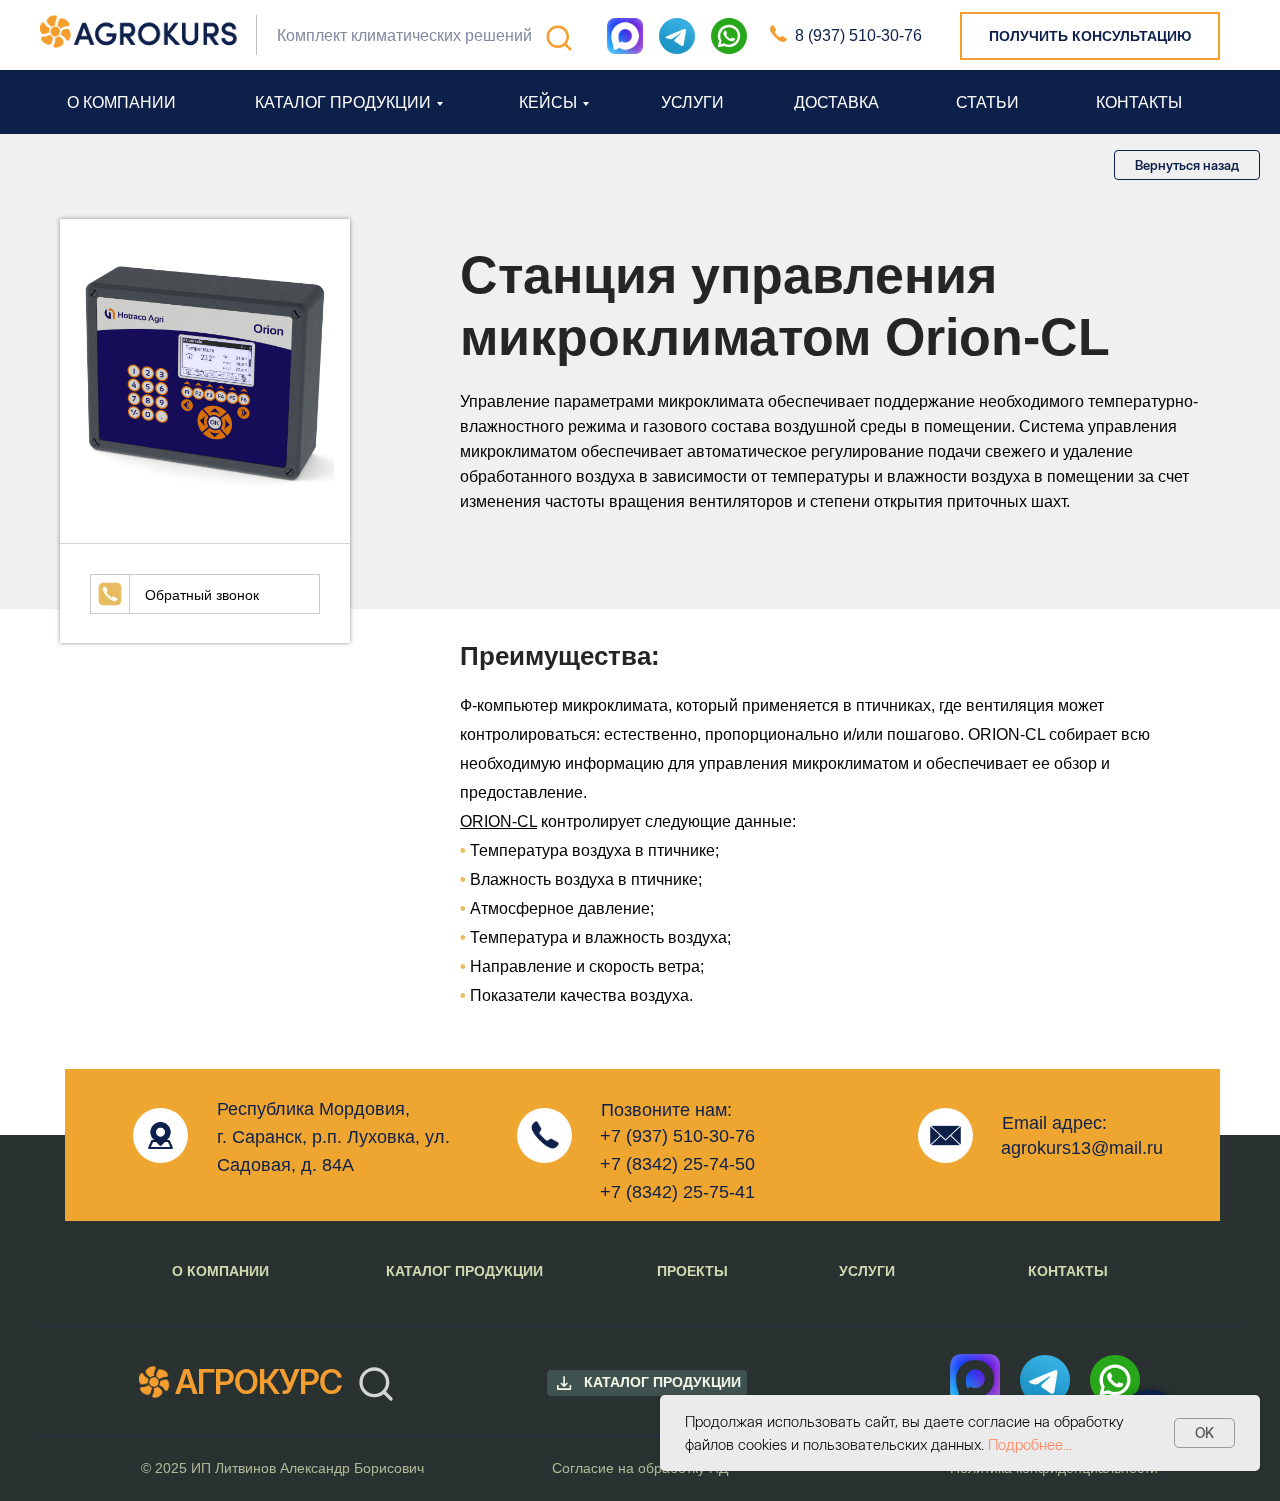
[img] (729, 36)
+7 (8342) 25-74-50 (677, 1164)
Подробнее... (1030, 1444)
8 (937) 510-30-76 (858, 35)
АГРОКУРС (258, 1382)
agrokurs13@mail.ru (1082, 1148)
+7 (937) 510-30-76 (677, 1136)
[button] (1090, 36)
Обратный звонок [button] (202, 595)
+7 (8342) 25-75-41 (677, 1192)
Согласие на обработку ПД (640, 1468)
